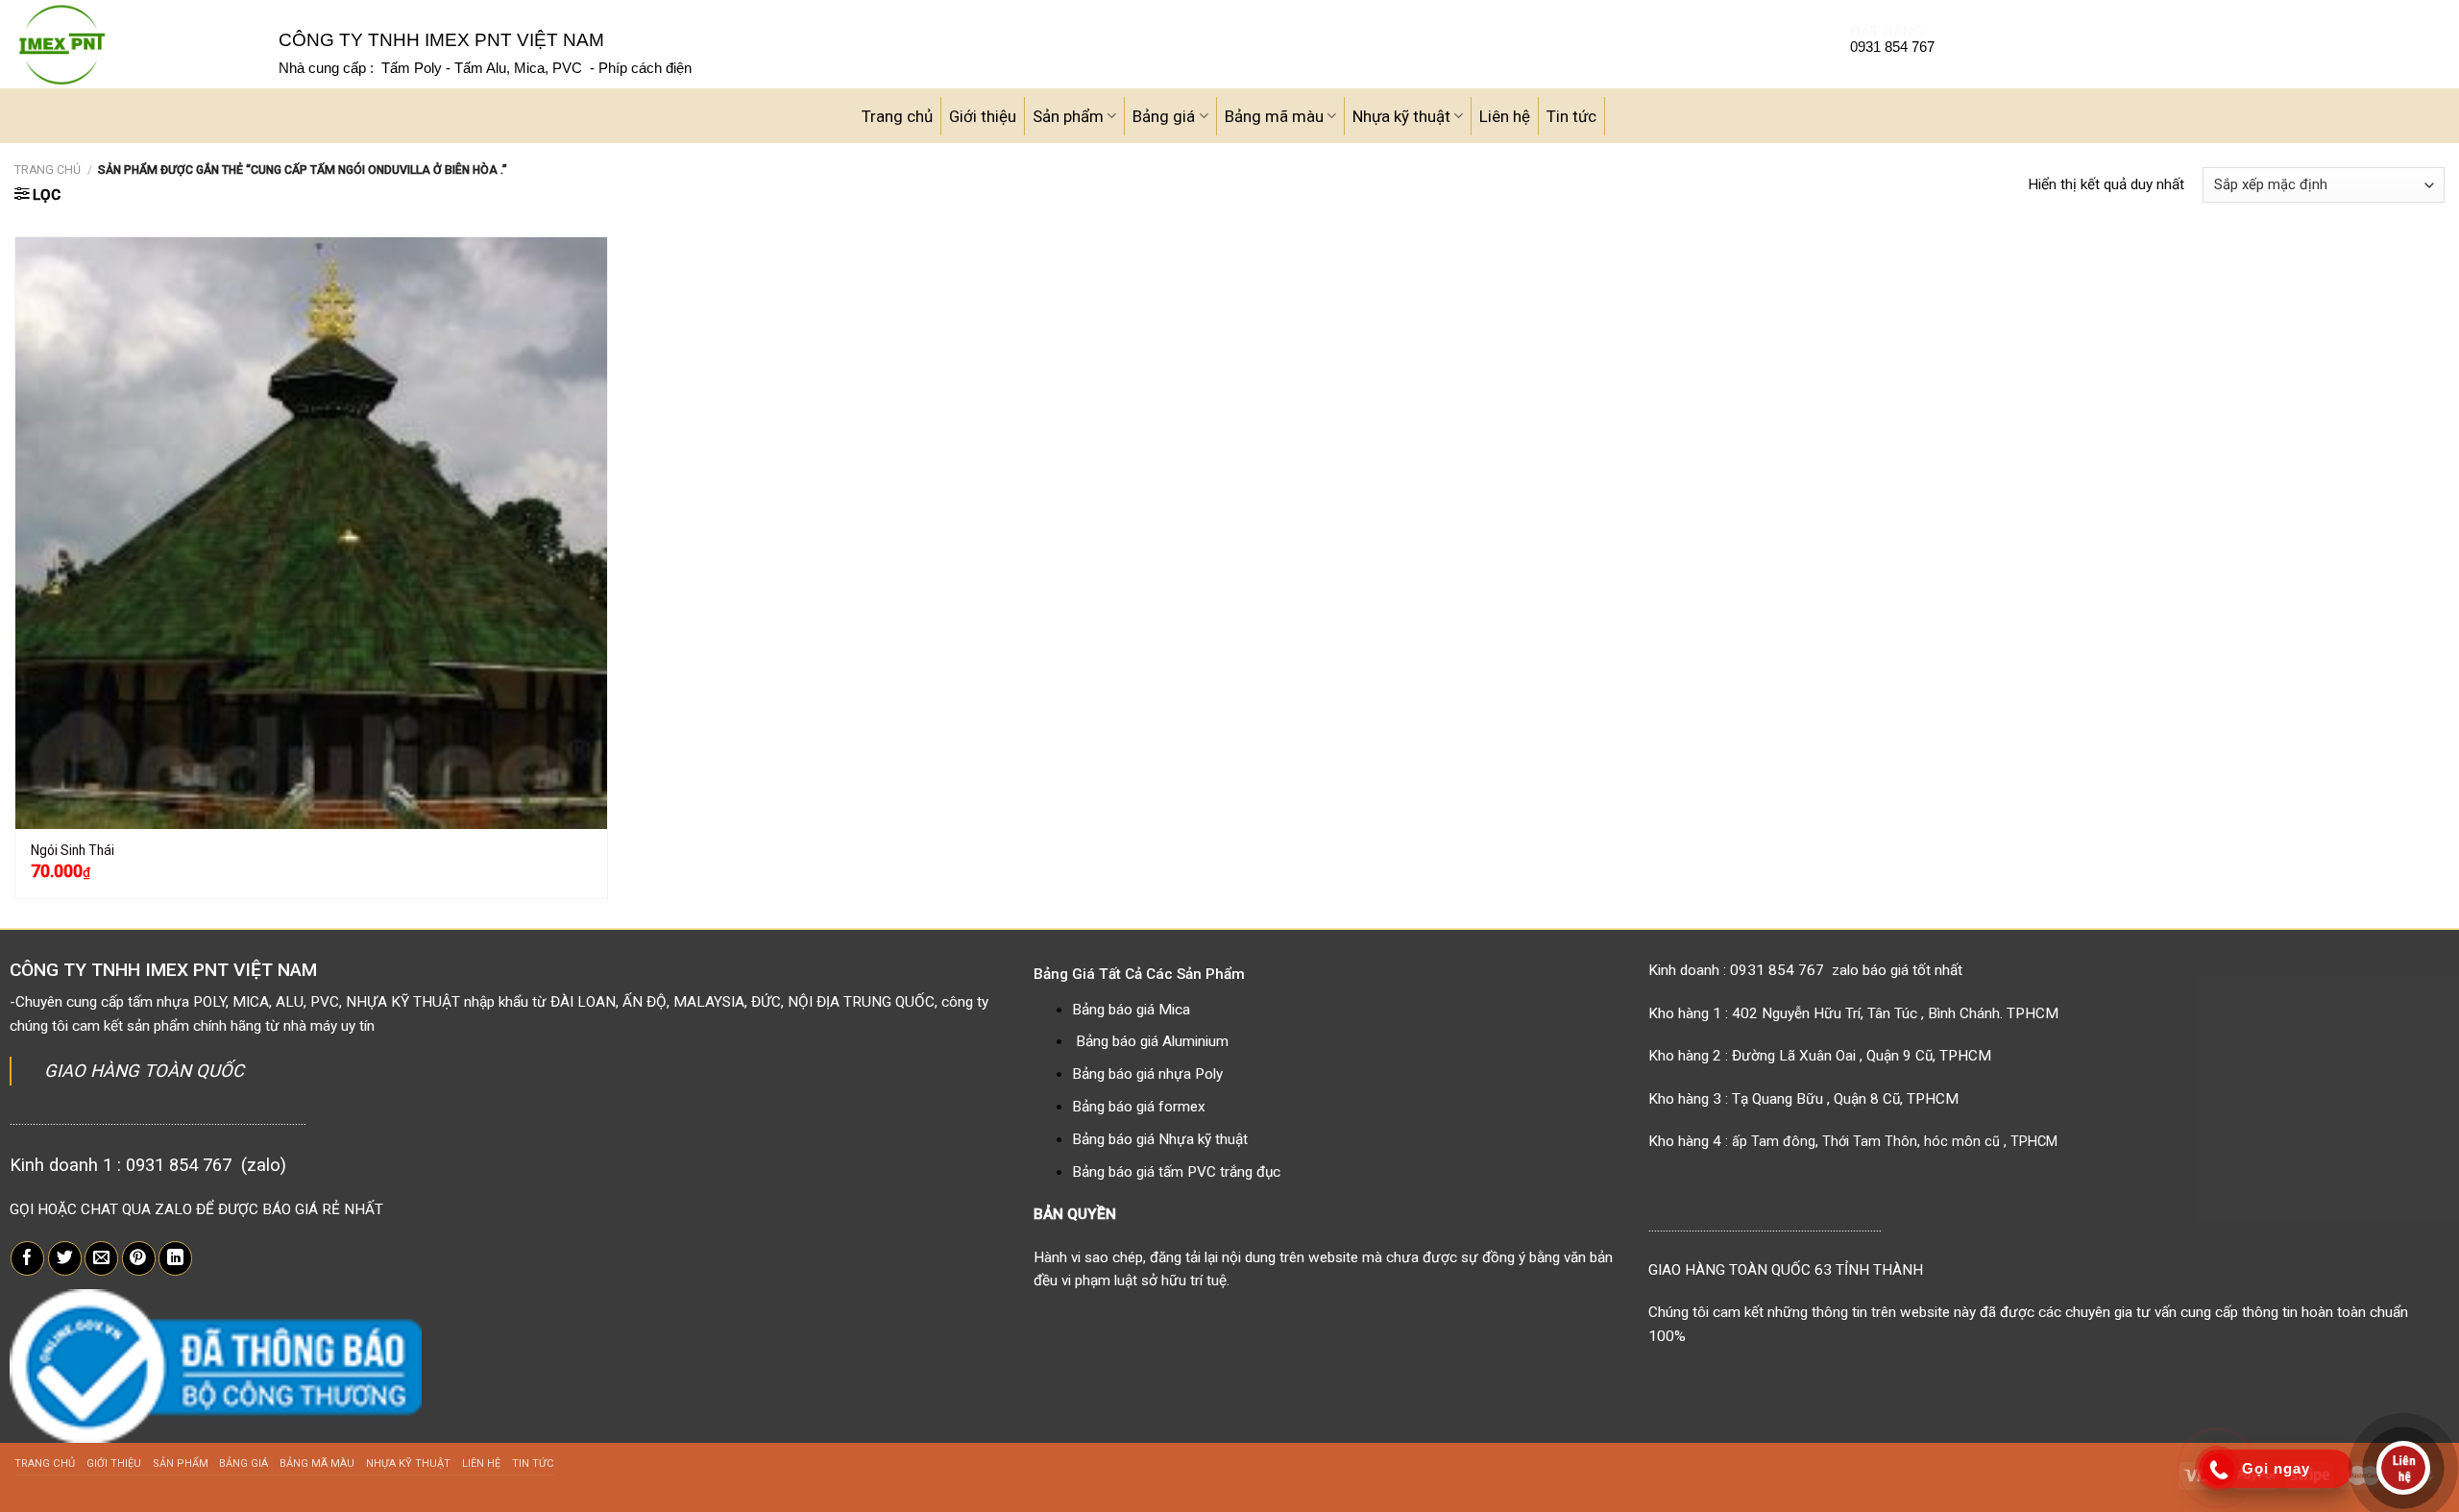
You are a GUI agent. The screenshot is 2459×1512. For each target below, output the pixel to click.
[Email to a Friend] (101, 1258)
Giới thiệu (983, 116)
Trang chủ (897, 116)
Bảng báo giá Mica (1131, 1010)
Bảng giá (1164, 116)
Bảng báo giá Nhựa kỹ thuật (1160, 1139)
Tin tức (1571, 116)
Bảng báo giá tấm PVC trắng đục (1176, 1172)
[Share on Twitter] (65, 1258)
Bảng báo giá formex (1139, 1107)
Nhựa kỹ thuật (1401, 116)
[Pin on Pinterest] (139, 1258)
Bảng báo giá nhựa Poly (1147, 1074)
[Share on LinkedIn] (175, 1258)
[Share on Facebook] (27, 1258)
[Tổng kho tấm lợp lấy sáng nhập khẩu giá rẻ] (132, 44)
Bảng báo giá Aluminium (1152, 1041)
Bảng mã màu (1274, 116)
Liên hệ (1505, 116)
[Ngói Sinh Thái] (311, 533)
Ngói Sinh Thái (73, 850)
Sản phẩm (1068, 116)
